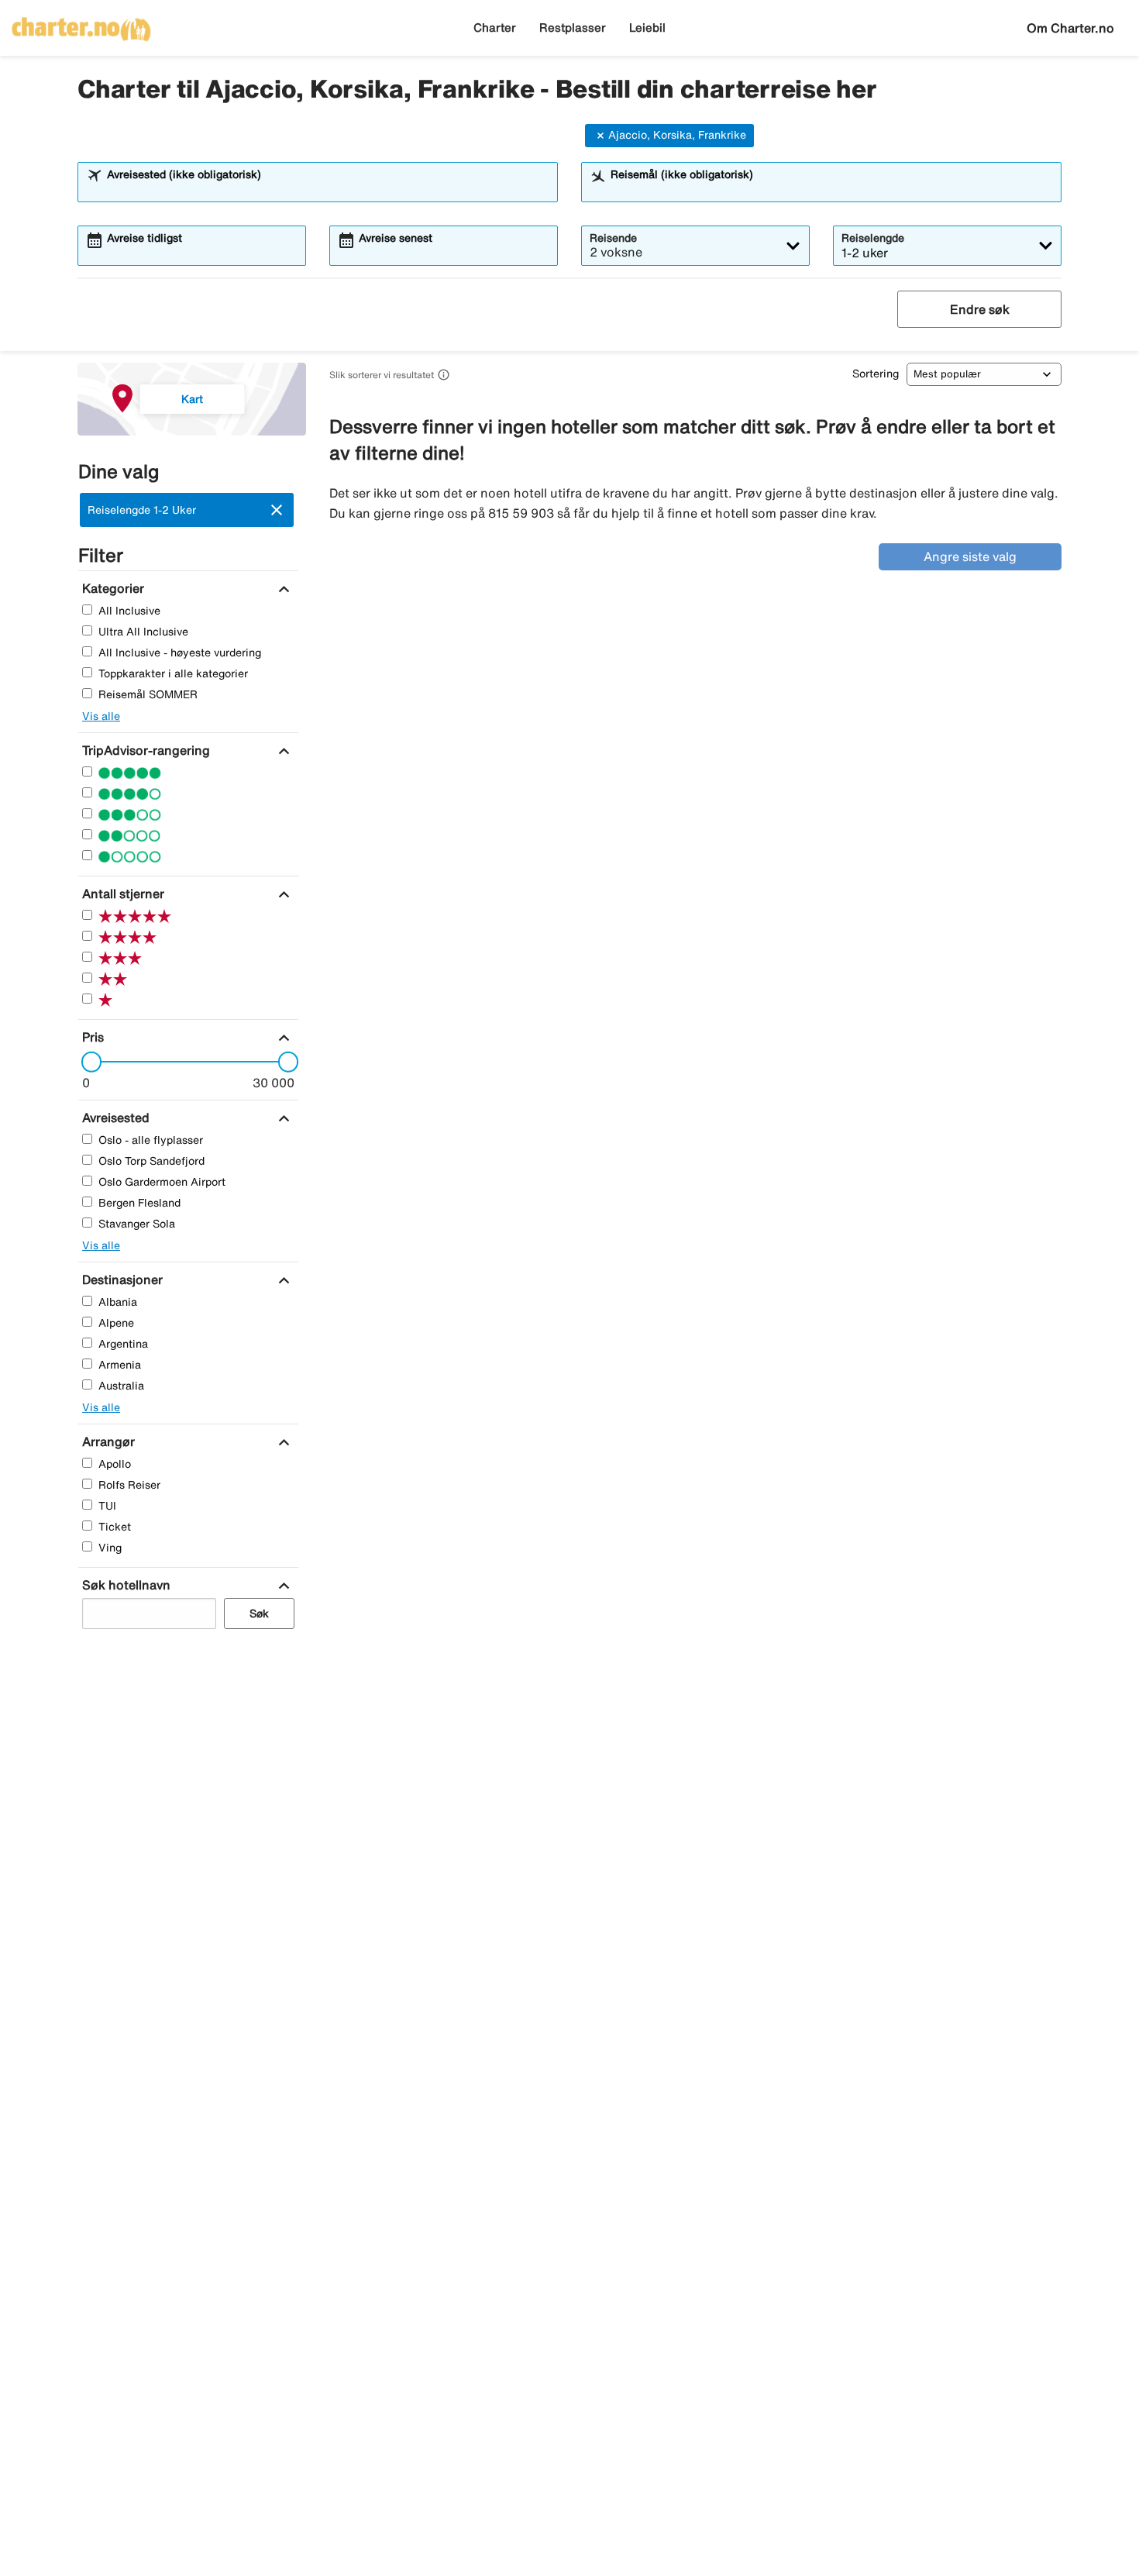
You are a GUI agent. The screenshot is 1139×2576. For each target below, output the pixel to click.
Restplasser (573, 28)
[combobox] (328, 189)
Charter (495, 28)
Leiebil (647, 28)
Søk (259, 1613)
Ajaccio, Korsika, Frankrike (677, 135)
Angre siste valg (970, 556)
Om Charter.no (1070, 28)
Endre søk (980, 309)
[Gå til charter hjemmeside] (81, 24)
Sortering (876, 374)
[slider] (87, 1062)
